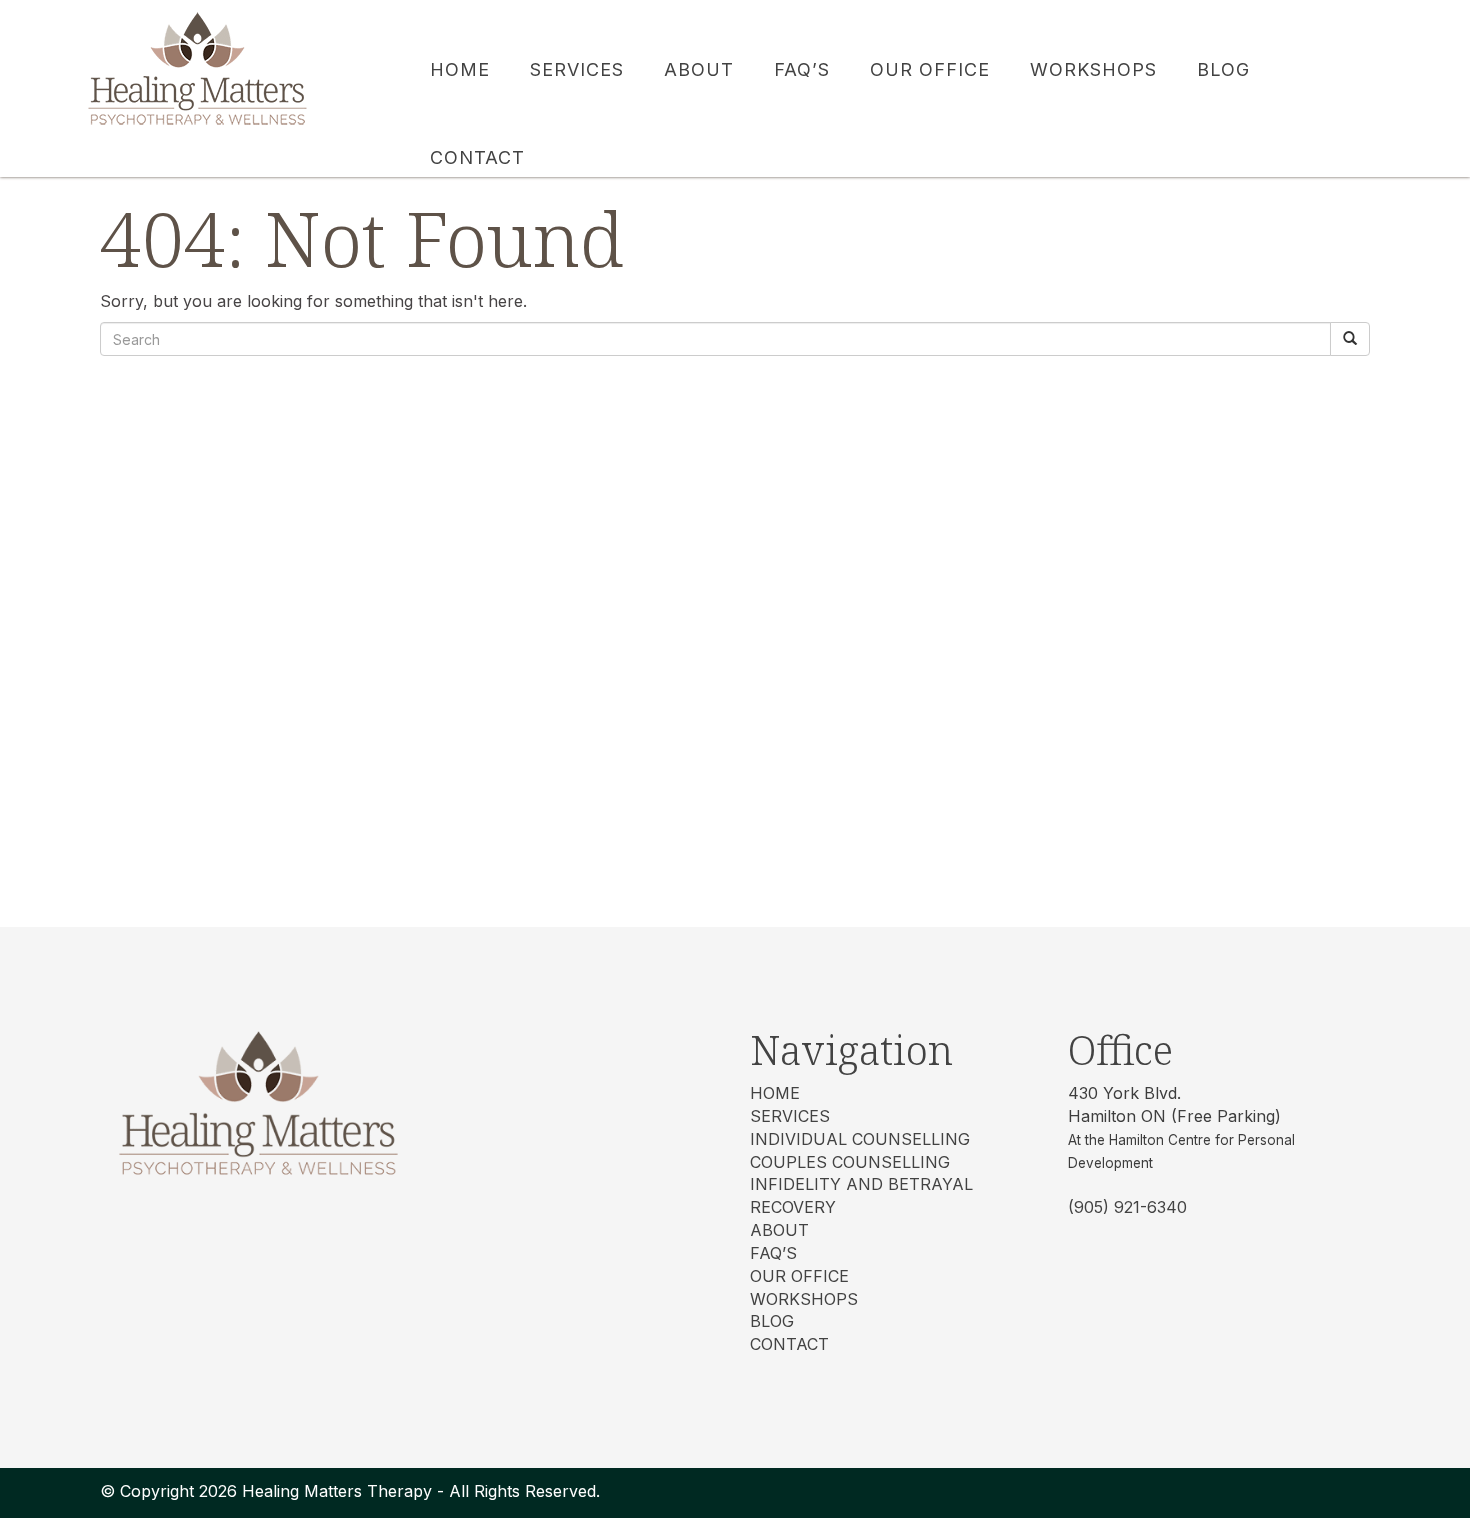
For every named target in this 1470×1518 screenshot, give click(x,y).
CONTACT (789, 1344)
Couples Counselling (850, 1162)
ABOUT (779, 1230)
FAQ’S (773, 1253)
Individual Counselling (860, 1139)
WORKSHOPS (804, 1299)
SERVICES (790, 1116)
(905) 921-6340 (1127, 1207)
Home (775, 1093)
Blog (772, 1321)
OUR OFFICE (799, 1276)
